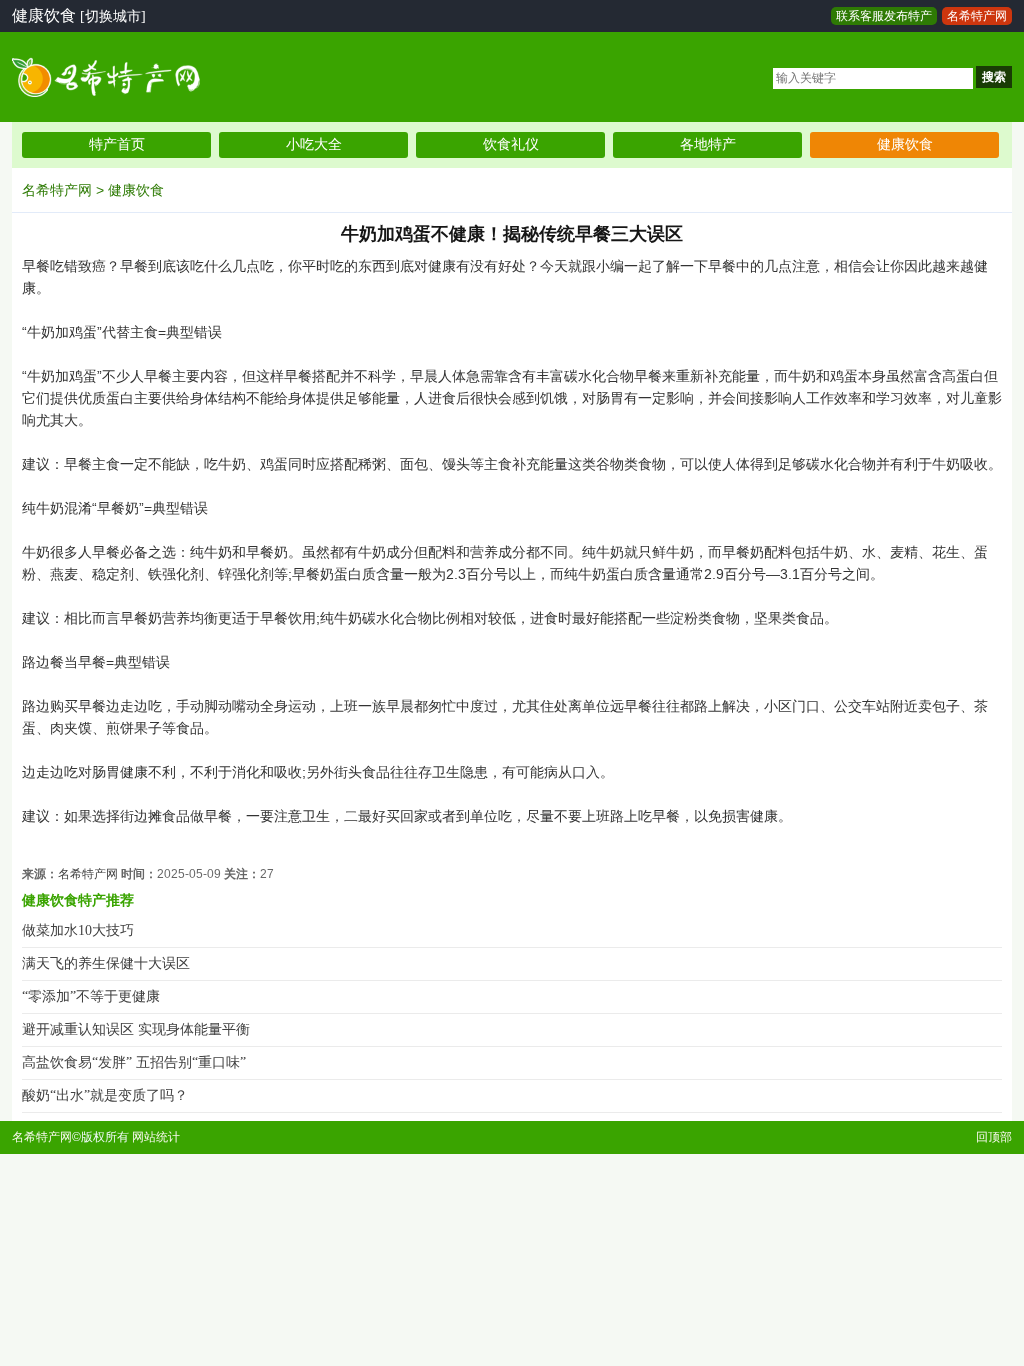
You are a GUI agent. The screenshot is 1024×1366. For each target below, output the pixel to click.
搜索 (994, 77)
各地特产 (708, 144)
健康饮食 (905, 144)
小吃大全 (314, 144)
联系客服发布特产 (884, 16)
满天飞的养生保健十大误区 (106, 963)
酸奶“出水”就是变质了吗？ (105, 1095)
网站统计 (156, 1137)
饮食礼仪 (511, 144)
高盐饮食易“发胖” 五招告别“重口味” (134, 1062)
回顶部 (994, 1137)
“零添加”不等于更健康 (91, 996)
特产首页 (117, 144)
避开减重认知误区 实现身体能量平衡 (136, 1029)
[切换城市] (113, 16)
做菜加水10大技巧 (78, 930)
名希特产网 (977, 16)
